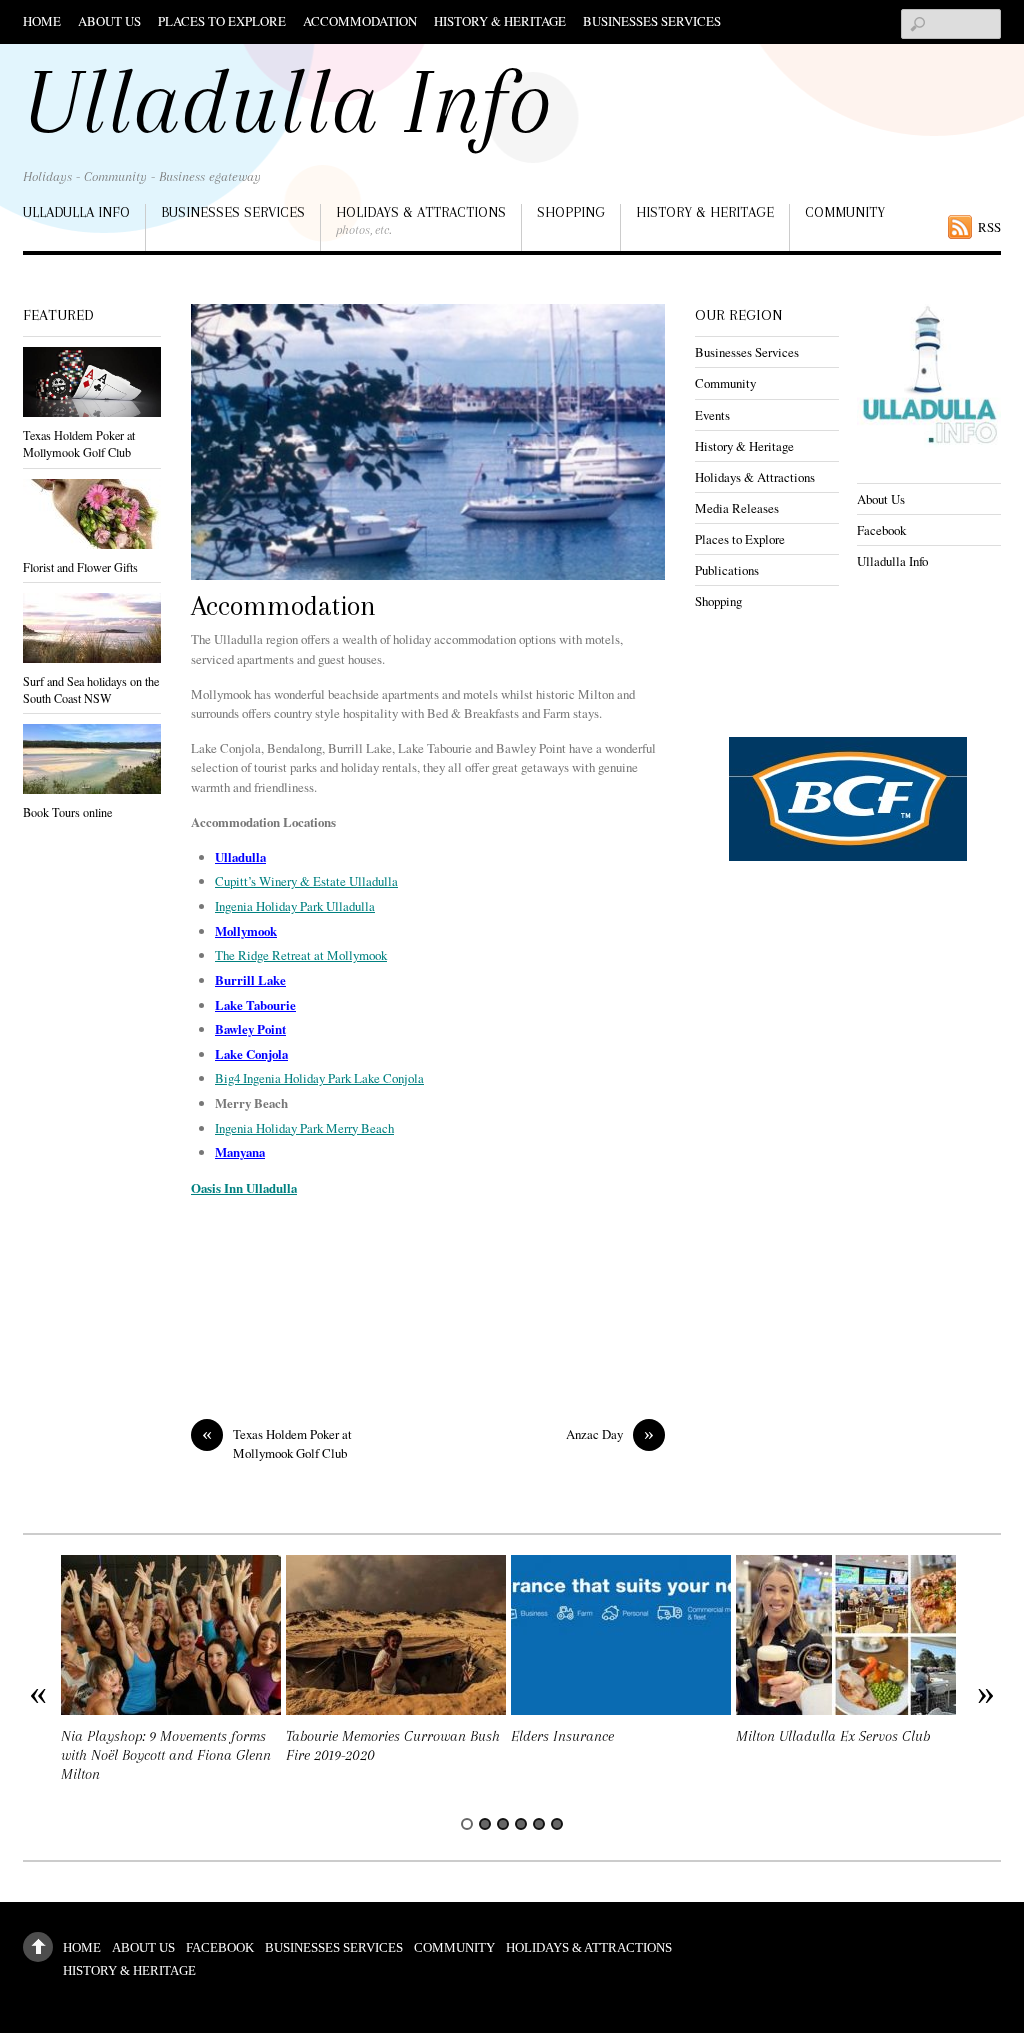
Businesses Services (652, 21)
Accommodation (360, 21)
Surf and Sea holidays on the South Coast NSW (91, 689)
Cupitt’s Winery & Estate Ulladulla (306, 881)
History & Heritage (500, 21)
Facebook (881, 530)
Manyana (240, 1152)
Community (845, 212)
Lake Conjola (251, 1054)
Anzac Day (610, 1434)
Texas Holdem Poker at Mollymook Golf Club (277, 1443)
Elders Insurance (562, 1736)
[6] (557, 1824)
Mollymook (246, 931)
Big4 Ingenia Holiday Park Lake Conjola (319, 1078)
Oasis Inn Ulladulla (244, 1188)
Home (42, 21)
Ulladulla (240, 857)
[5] (539, 1824)
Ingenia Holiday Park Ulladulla (295, 906)
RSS (989, 227)
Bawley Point (250, 1029)
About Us (109, 21)
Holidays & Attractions (421, 220)
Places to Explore (222, 21)
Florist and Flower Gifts (80, 567)
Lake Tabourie (255, 1005)
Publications (727, 570)
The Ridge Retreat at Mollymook (301, 955)
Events (712, 415)
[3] (503, 1824)
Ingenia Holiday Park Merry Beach (304, 1128)
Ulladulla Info (76, 212)
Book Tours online (67, 812)
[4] (521, 1824)
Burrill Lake (250, 980)
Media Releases (737, 508)
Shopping (571, 212)
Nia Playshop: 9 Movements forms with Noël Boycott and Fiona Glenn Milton (166, 1755)
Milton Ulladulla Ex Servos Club (833, 1736)
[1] (467, 1824)
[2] (485, 1824)
